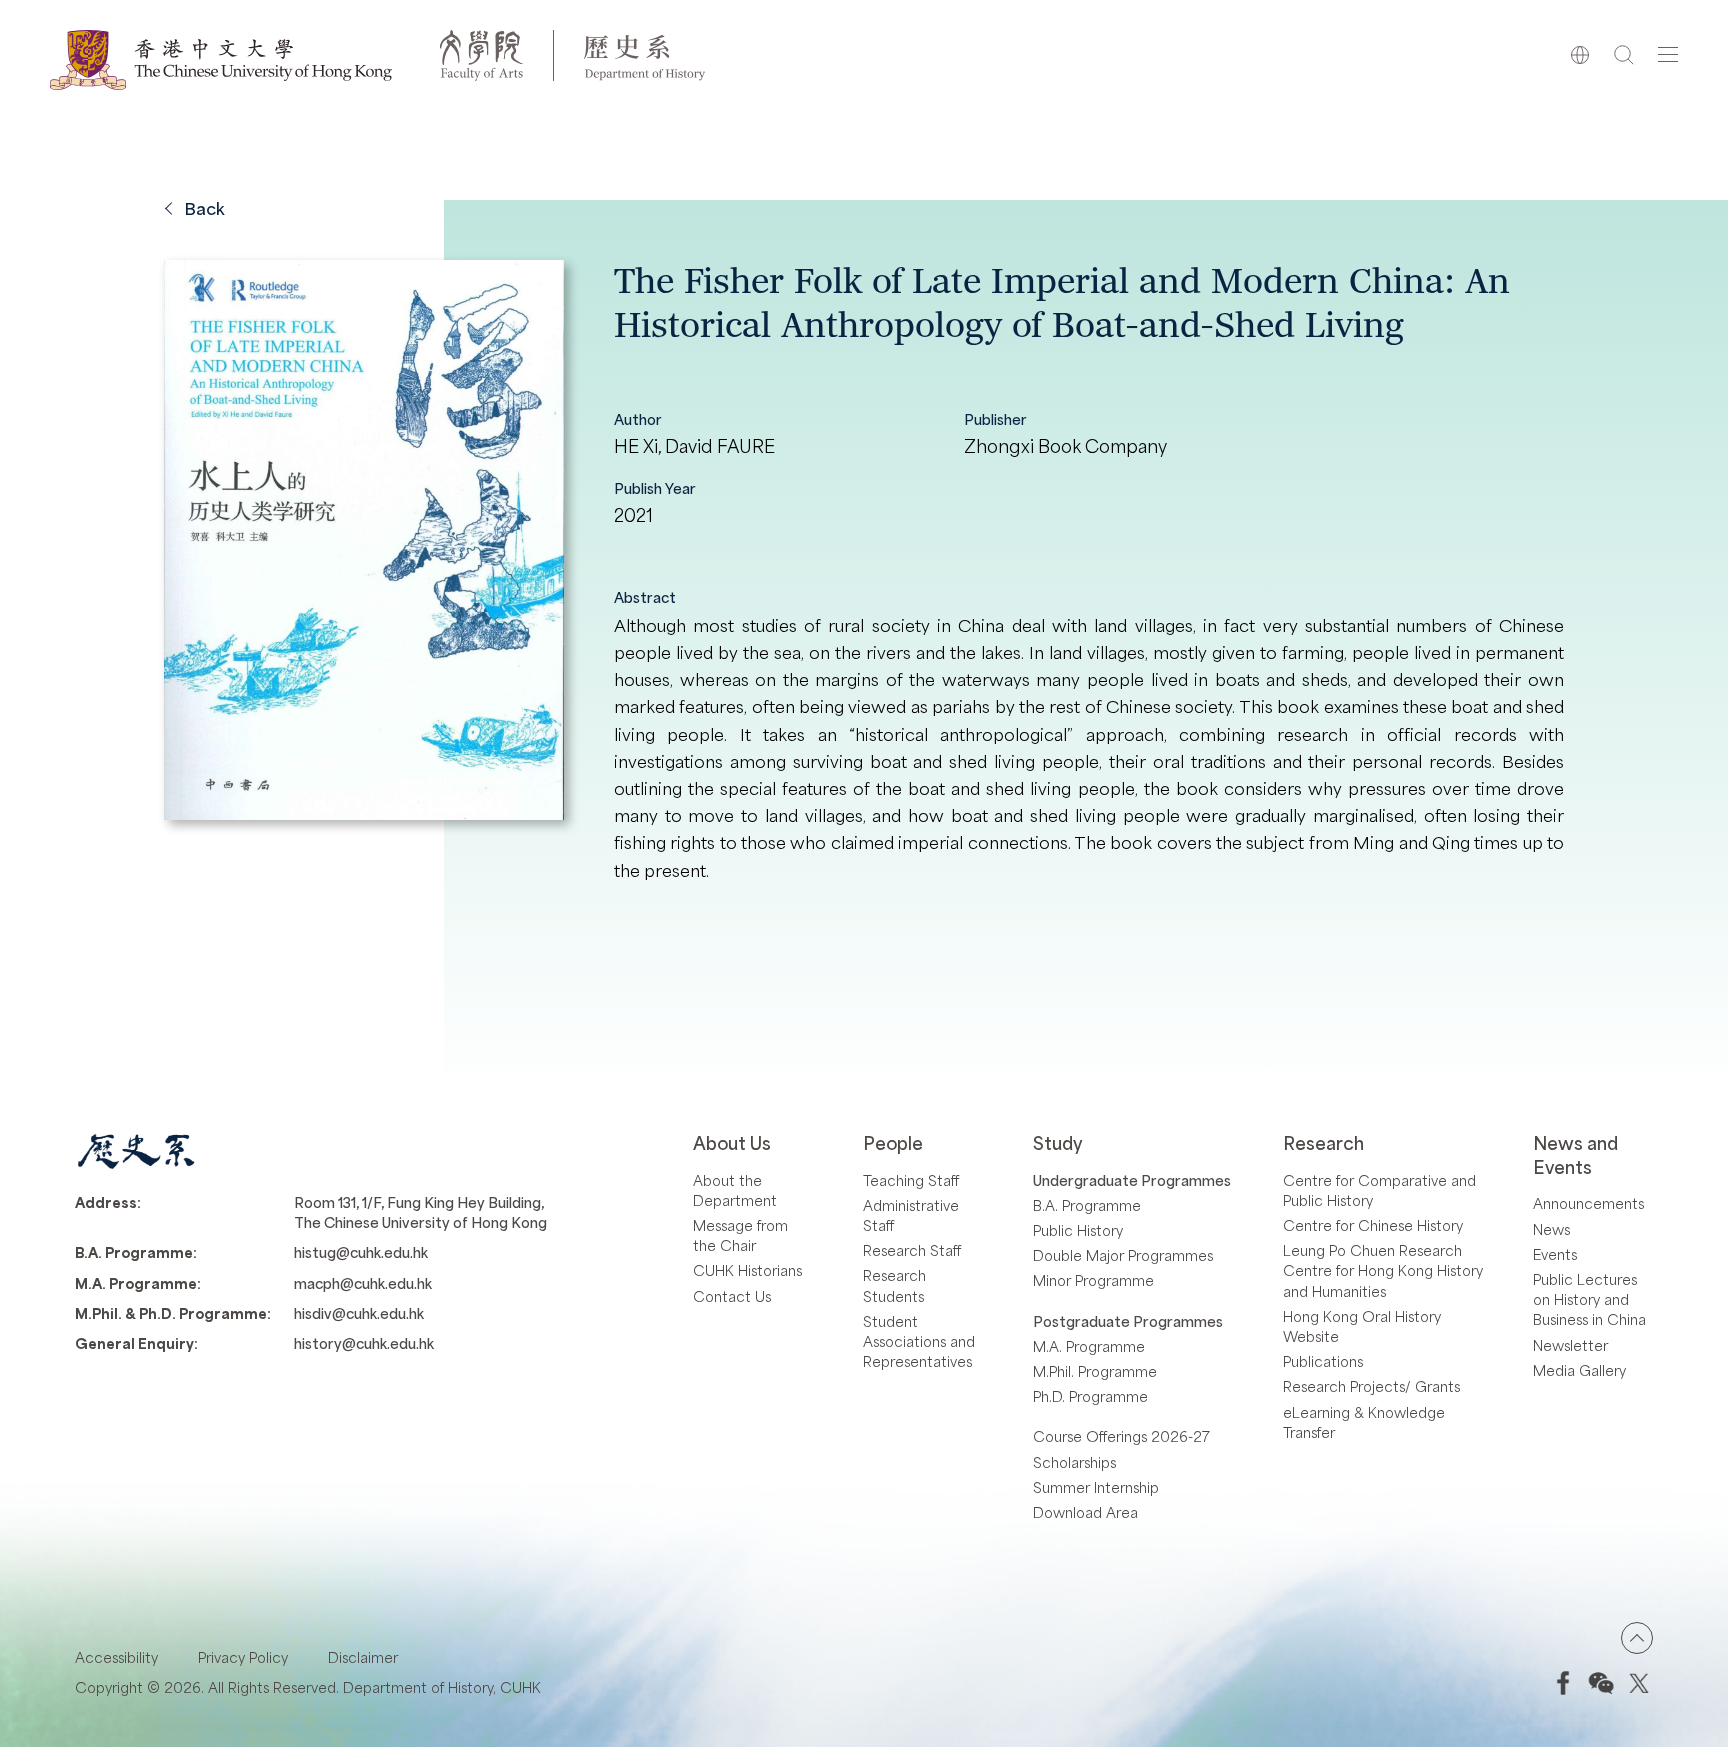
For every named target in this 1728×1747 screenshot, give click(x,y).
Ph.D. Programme (1090, 1396)
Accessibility (116, 1657)
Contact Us (732, 1296)
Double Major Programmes (1123, 1255)
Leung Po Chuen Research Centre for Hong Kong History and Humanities (1383, 1270)
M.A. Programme (1089, 1346)
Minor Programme (1093, 1280)
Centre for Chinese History (1373, 1225)
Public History (1078, 1230)
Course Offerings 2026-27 (1121, 1436)
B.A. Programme (1087, 1205)
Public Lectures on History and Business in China (1589, 1299)
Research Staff (912, 1250)
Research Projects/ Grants (1371, 1386)
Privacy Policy (243, 1657)
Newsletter (1570, 1345)
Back (204, 208)
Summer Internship (1096, 1487)
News (1551, 1229)
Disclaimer (363, 1657)
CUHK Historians (747, 1270)
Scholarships (1074, 1462)
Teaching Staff (911, 1180)
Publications (1323, 1361)
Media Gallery (1579, 1370)
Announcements (1588, 1203)
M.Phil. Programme (1095, 1371)
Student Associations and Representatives (919, 1341)
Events (1555, 1254)
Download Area (1085, 1512)
